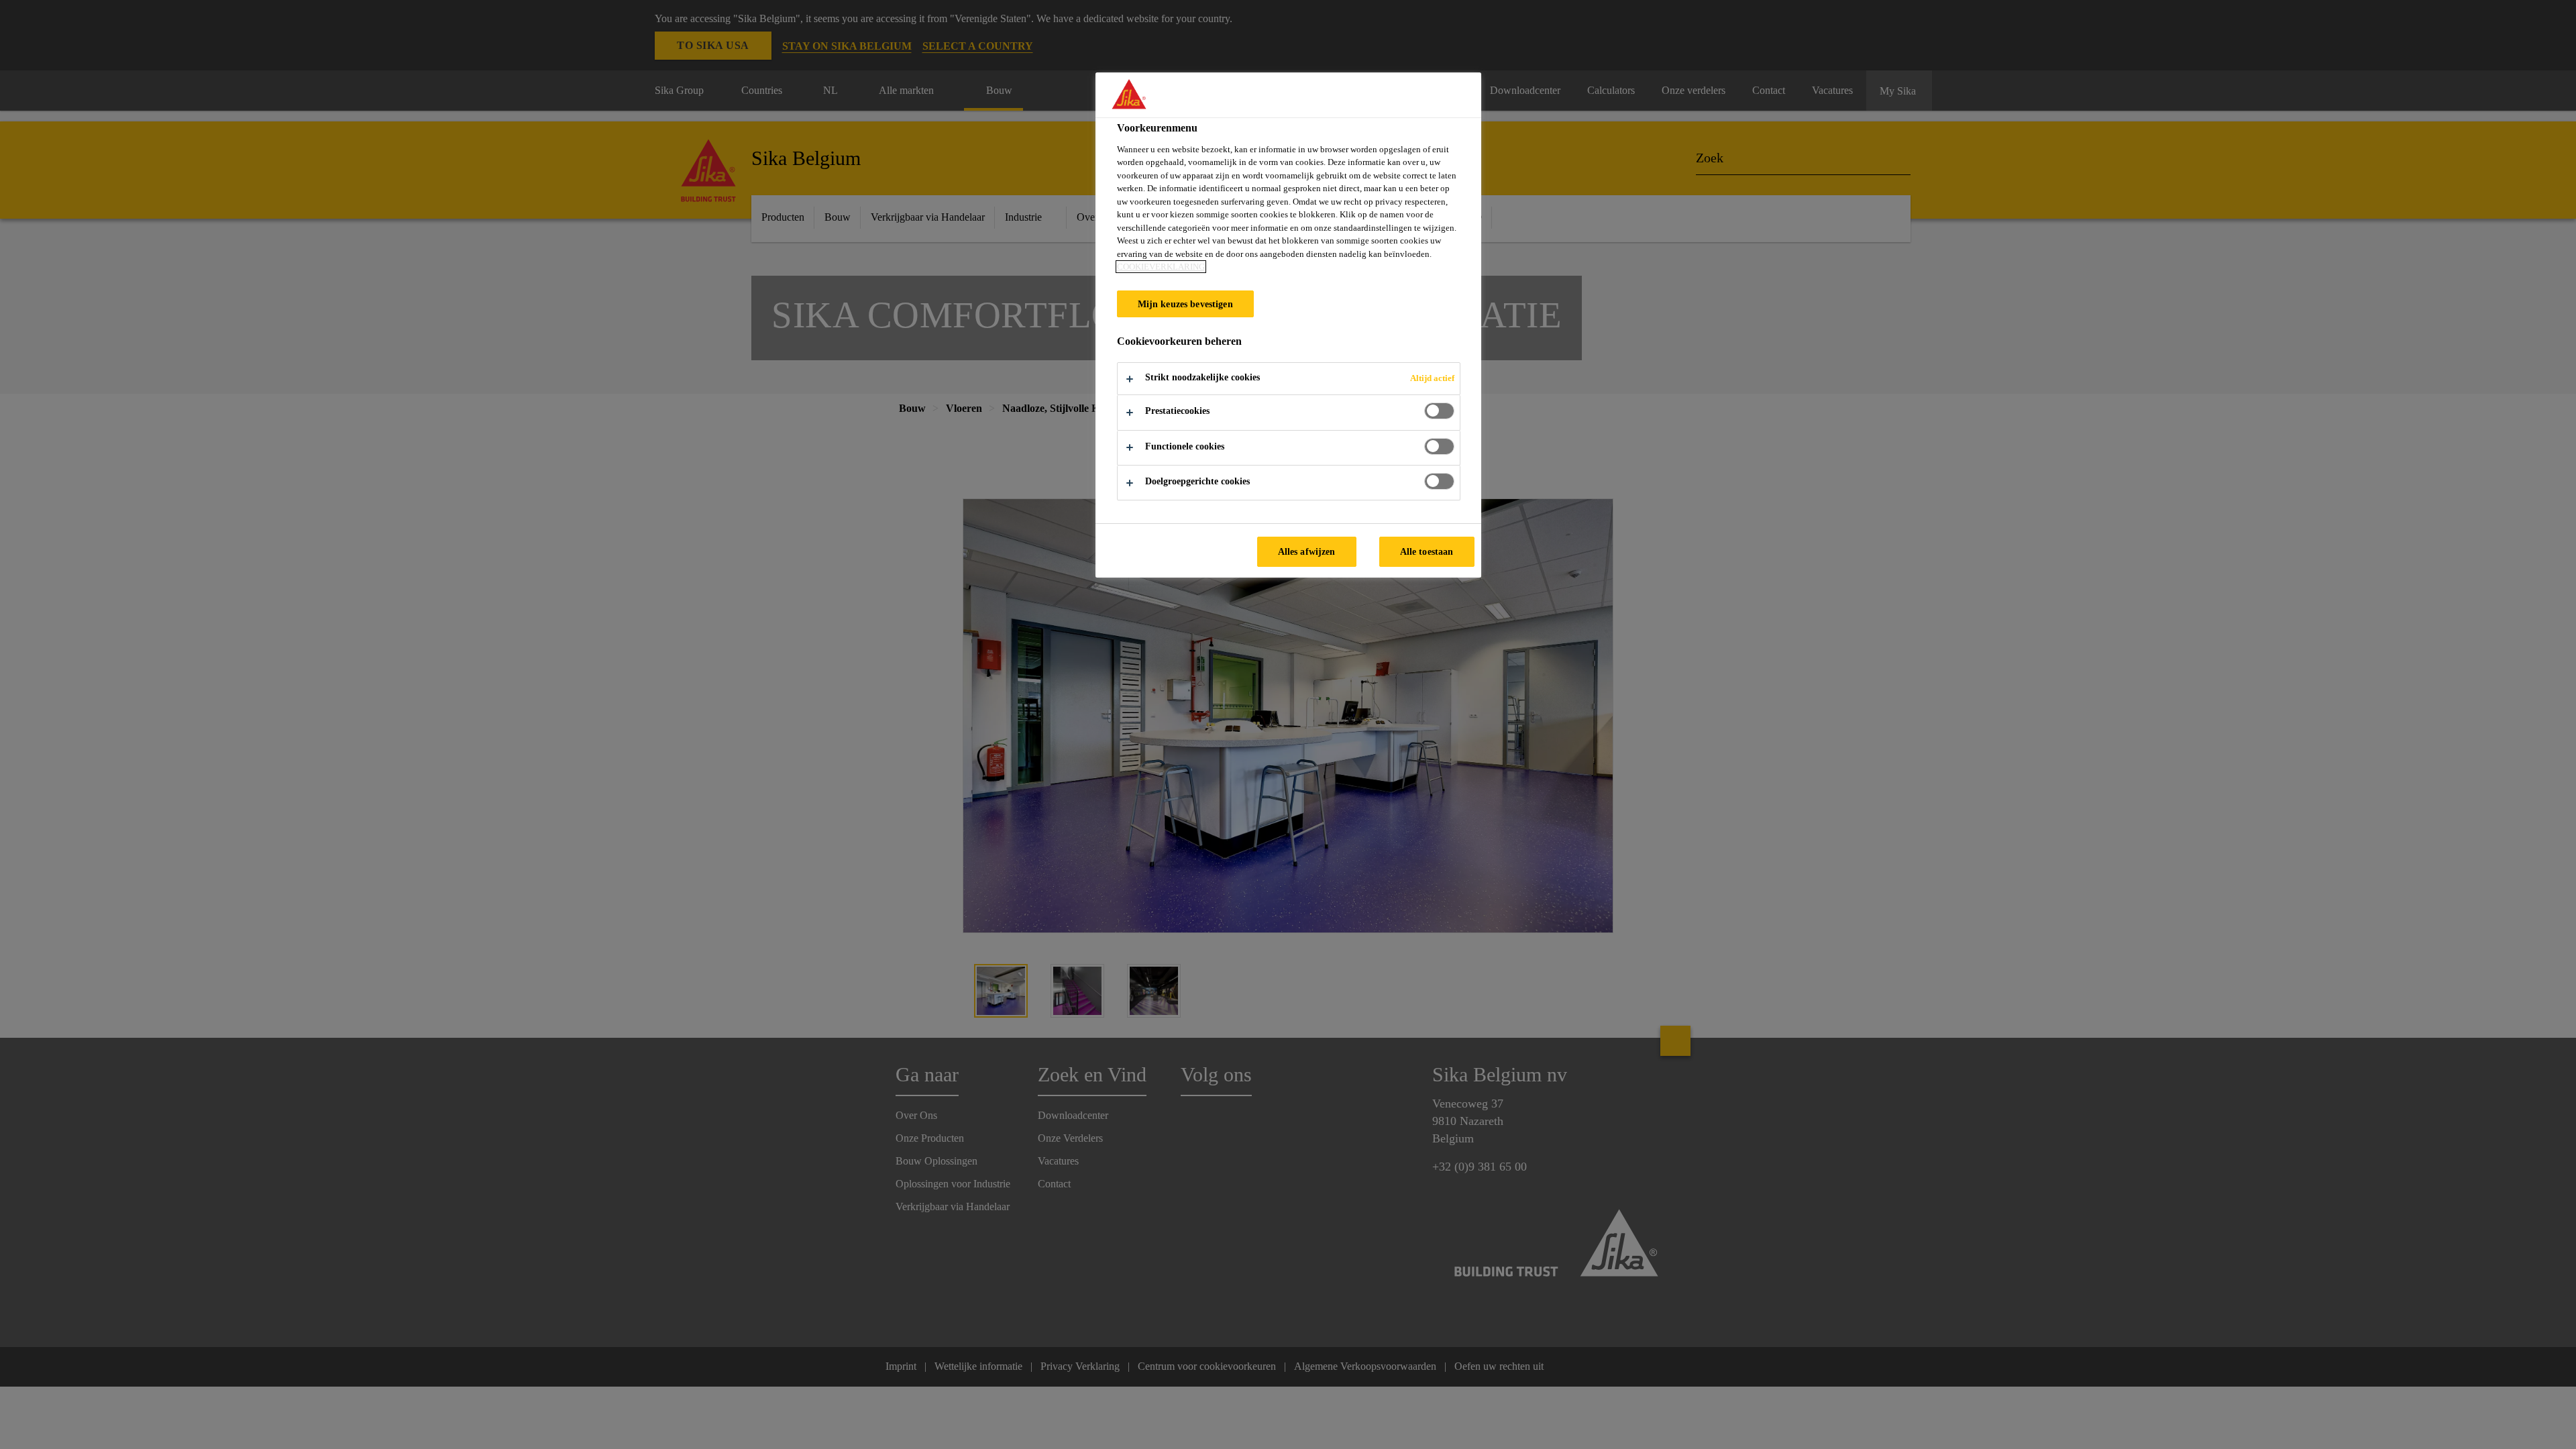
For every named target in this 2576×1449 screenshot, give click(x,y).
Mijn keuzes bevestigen (1185, 304)
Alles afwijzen (1307, 551)
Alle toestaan (1427, 551)
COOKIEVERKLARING (1161, 267)
